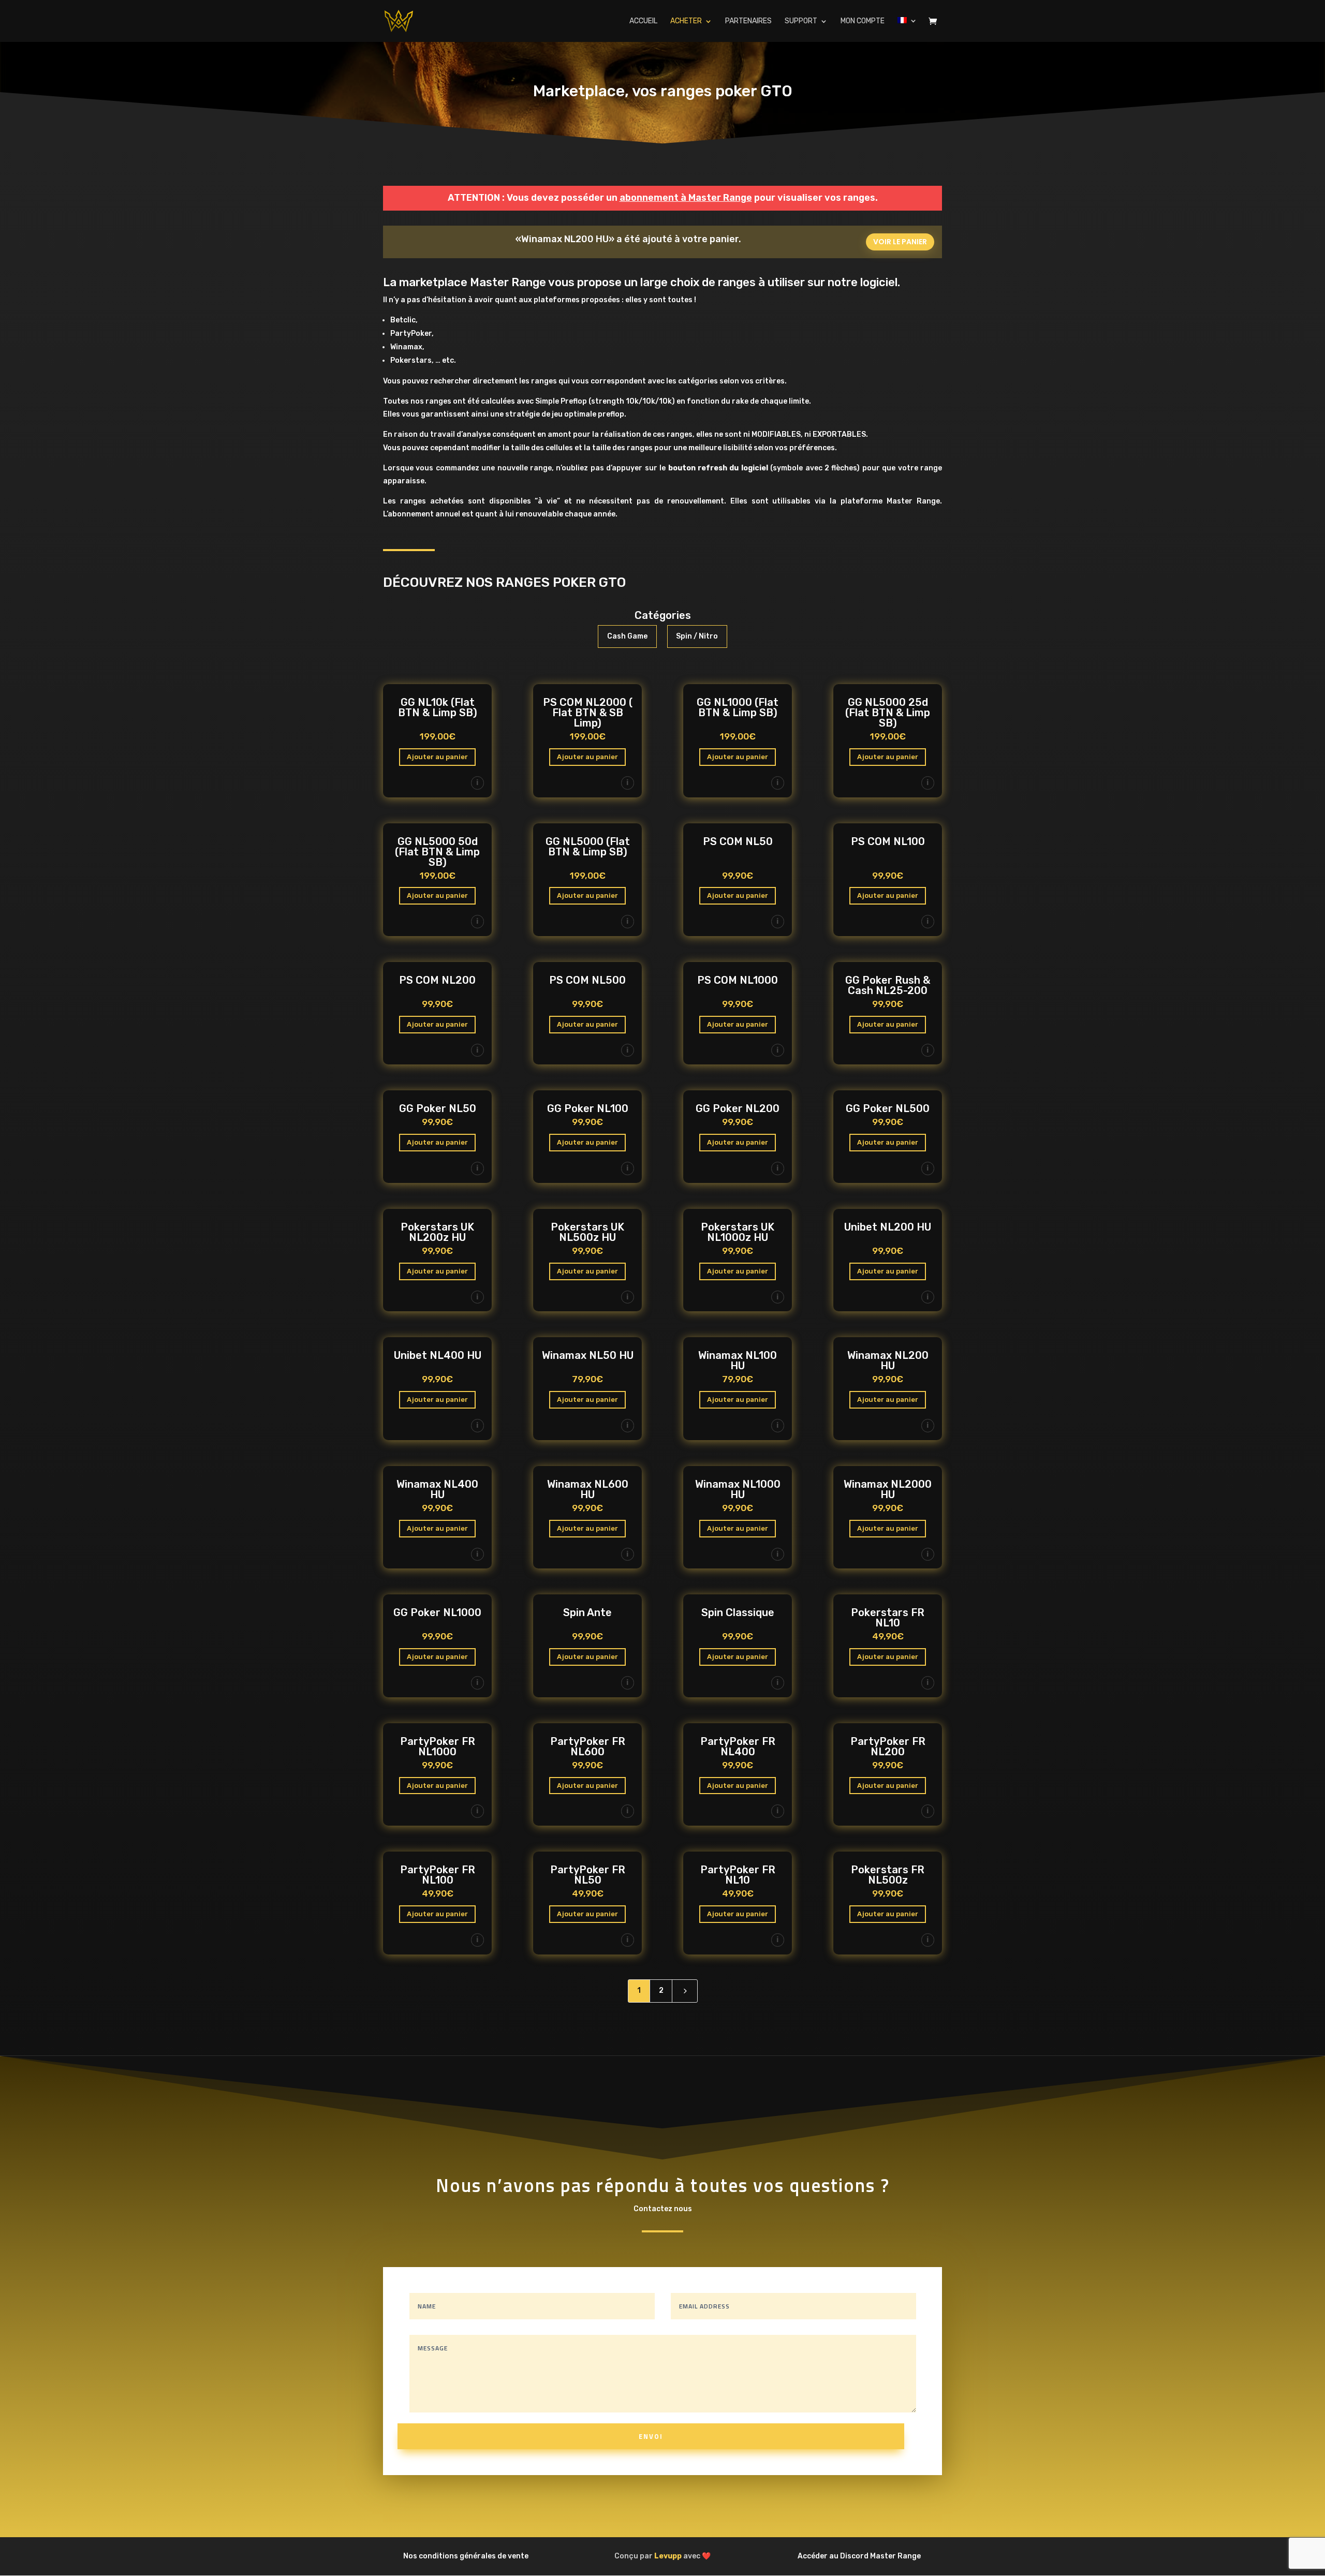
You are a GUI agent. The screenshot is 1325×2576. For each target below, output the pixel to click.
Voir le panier (900, 242)
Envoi (651, 2436)
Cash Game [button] (627, 636)
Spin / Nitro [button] (697, 636)
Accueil (643, 21)
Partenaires (748, 21)
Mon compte (863, 21)
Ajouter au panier (437, 757)
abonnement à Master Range (686, 198)
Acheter (686, 21)
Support (801, 21)
